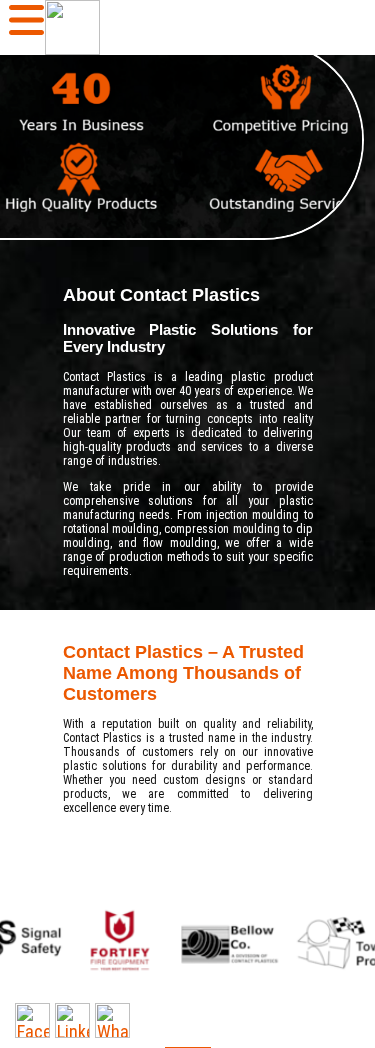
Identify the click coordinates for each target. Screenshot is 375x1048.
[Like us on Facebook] (32, 1020)
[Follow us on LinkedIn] (72, 1020)
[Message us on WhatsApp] (112, 1020)
